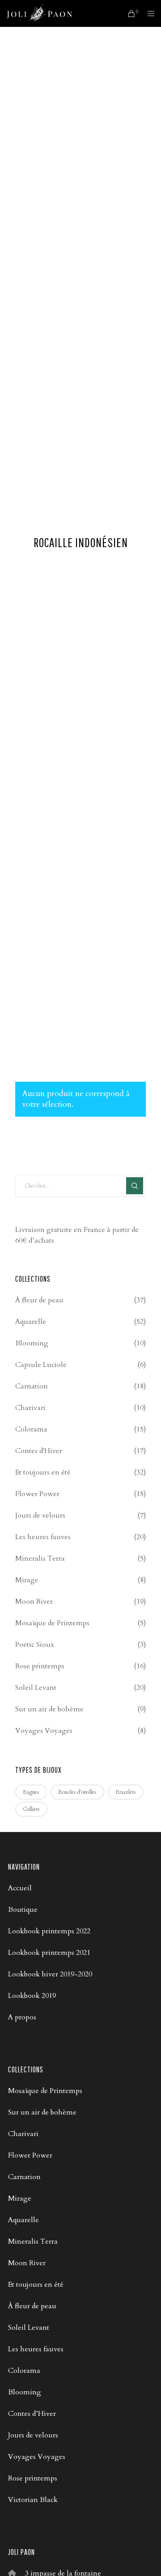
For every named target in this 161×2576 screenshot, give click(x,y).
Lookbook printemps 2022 (49, 1931)
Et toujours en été (43, 1472)
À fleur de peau (39, 1300)
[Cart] (129, 13)
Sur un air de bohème (49, 1709)
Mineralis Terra (40, 1558)
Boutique (23, 1910)
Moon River (34, 1601)
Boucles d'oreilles (77, 1792)
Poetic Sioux (35, 1645)
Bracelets (126, 1792)
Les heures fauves (43, 1537)
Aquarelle (31, 1322)
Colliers (31, 1809)
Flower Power (37, 1494)
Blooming (32, 1343)
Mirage (27, 1580)
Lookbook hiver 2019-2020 (50, 1974)
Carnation (32, 1386)
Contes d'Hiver (39, 1451)
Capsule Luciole (41, 1365)
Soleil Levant (36, 1688)
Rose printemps (40, 1666)
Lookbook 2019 (32, 1996)
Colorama (31, 1429)
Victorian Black (33, 2500)
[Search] (135, 1186)
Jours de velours (40, 1515)
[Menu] (148, 13)
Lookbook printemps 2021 (49, 1953)
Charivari (30, 1408)
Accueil (20, 1888)
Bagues (31, 1792)
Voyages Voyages (44, 1731)
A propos (22, 2017)
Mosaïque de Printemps (52, 1623)
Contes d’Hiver (32, 2414)
